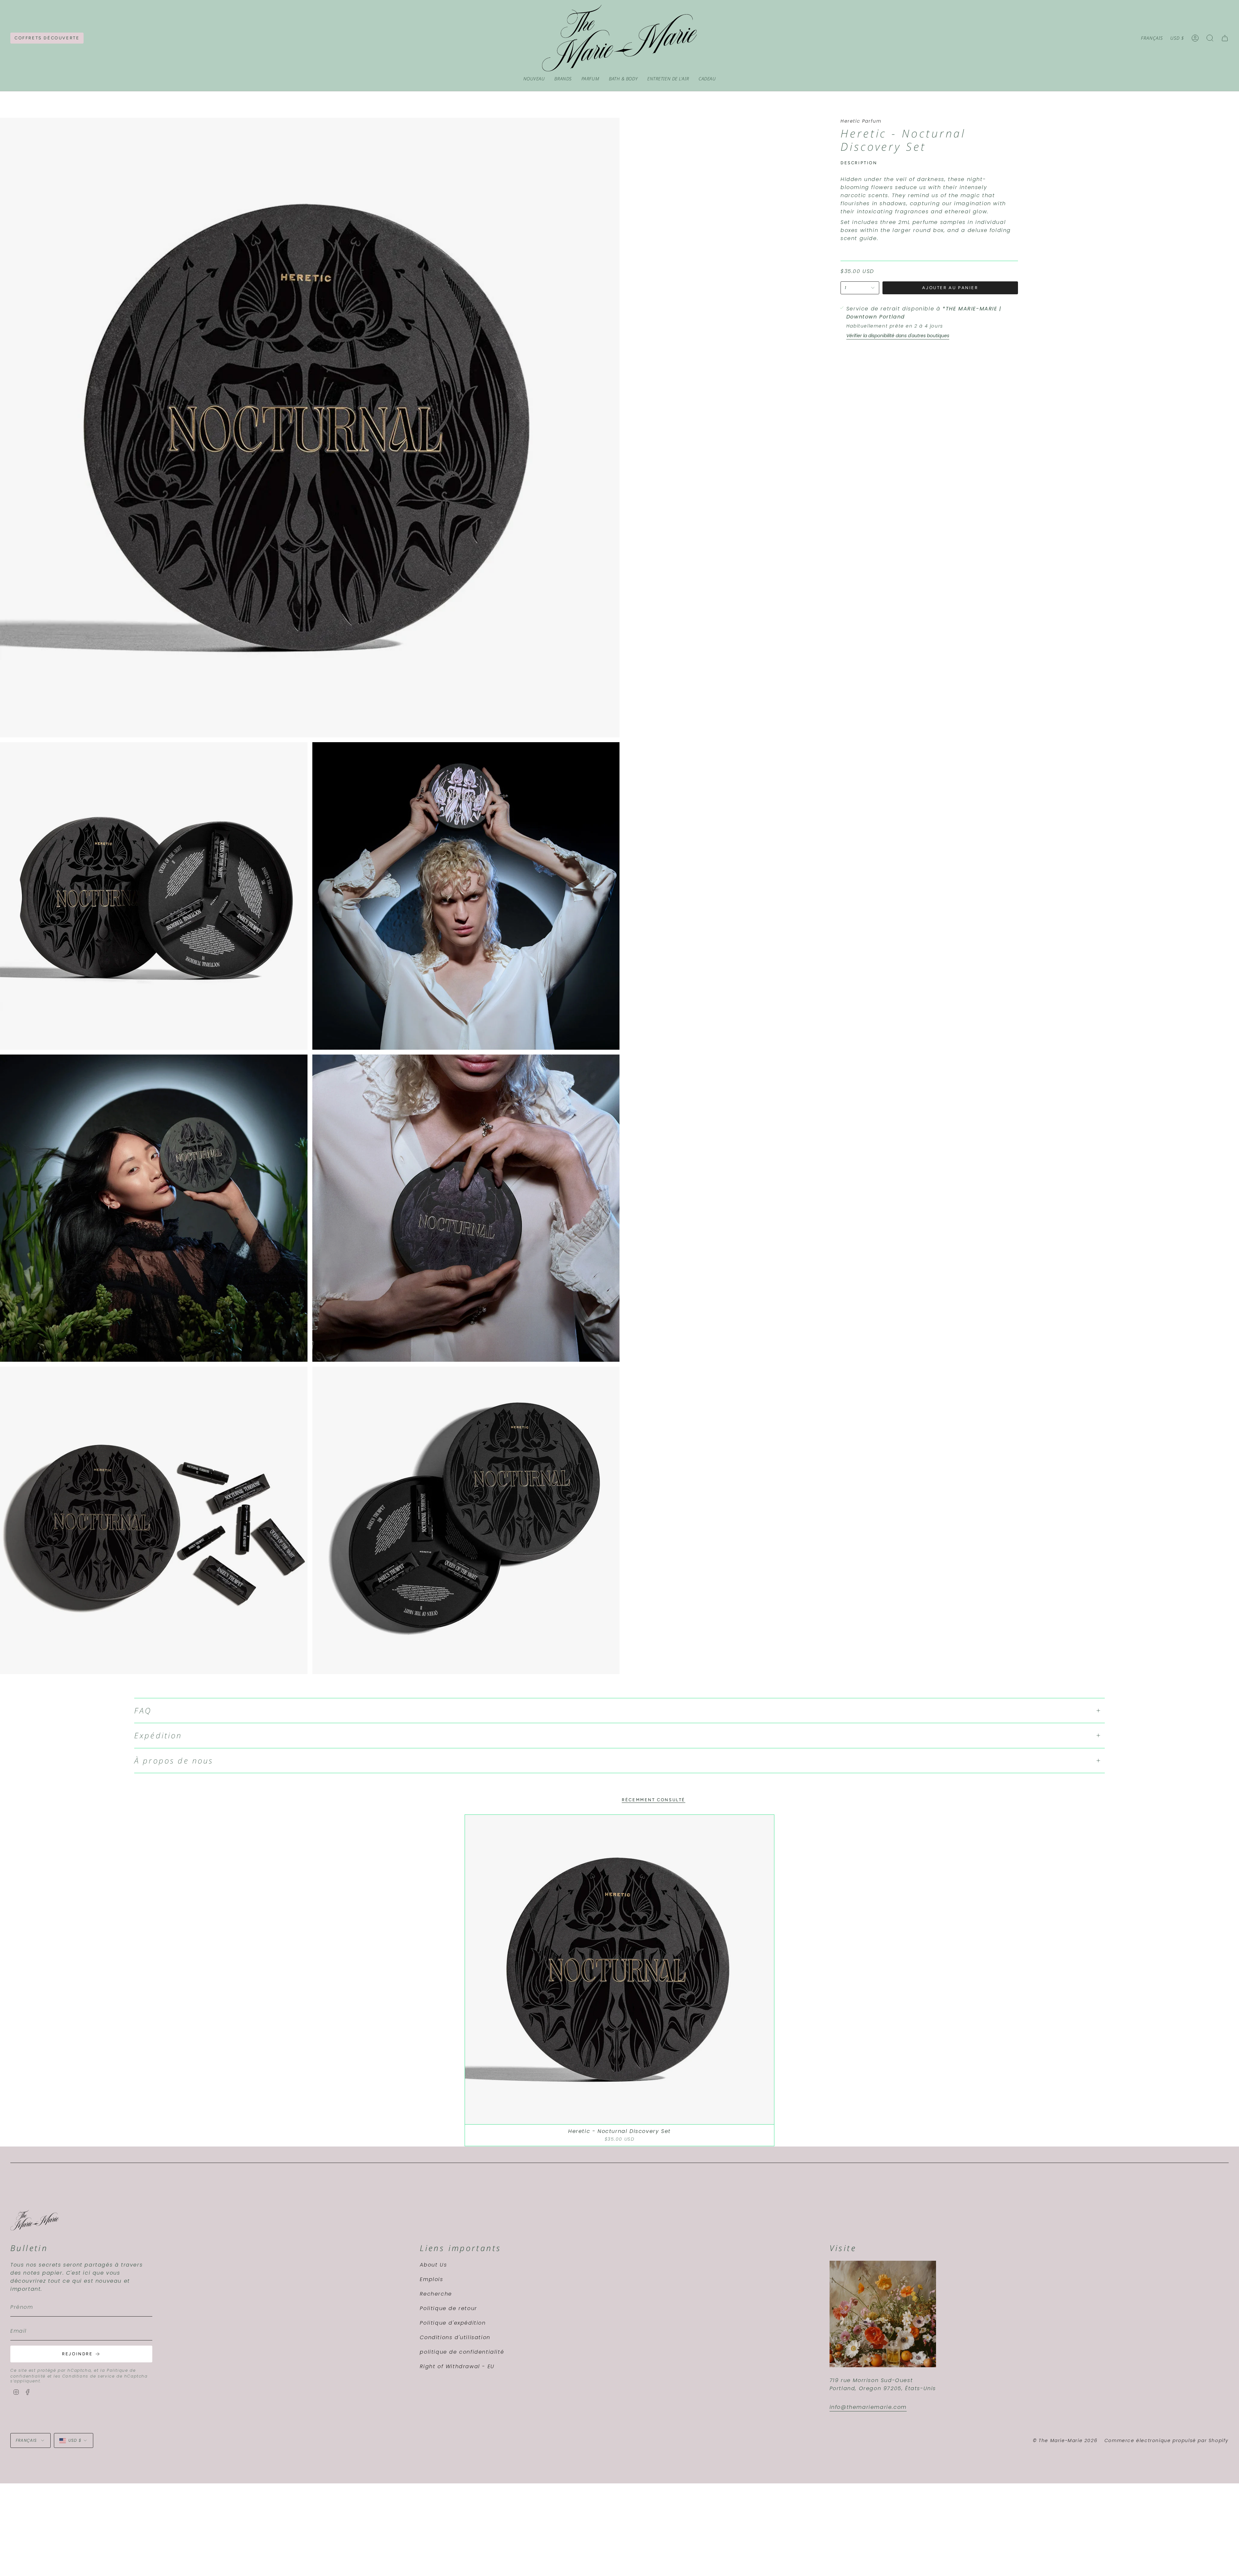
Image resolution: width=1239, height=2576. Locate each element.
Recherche (436, 2294)
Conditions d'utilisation (455, 2337)
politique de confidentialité (462, 2352)
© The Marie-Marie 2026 (1065, 2440)
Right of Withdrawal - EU (457, 2366)
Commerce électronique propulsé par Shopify (1167, 2440)
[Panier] (1225, 38)
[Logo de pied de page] (35, 2220)
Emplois (431, 2279)
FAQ (143, 1711)
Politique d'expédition (453, 2323)
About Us (433, 2265)
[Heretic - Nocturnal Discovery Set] (620, 1970)
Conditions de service (89, 2376)
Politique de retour (448, 2308)
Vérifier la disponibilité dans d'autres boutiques (898, 336)
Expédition (158, 1735)
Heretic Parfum (861, 121)
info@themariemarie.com (868, 2407)
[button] (563, 79)
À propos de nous (174, 1761)
